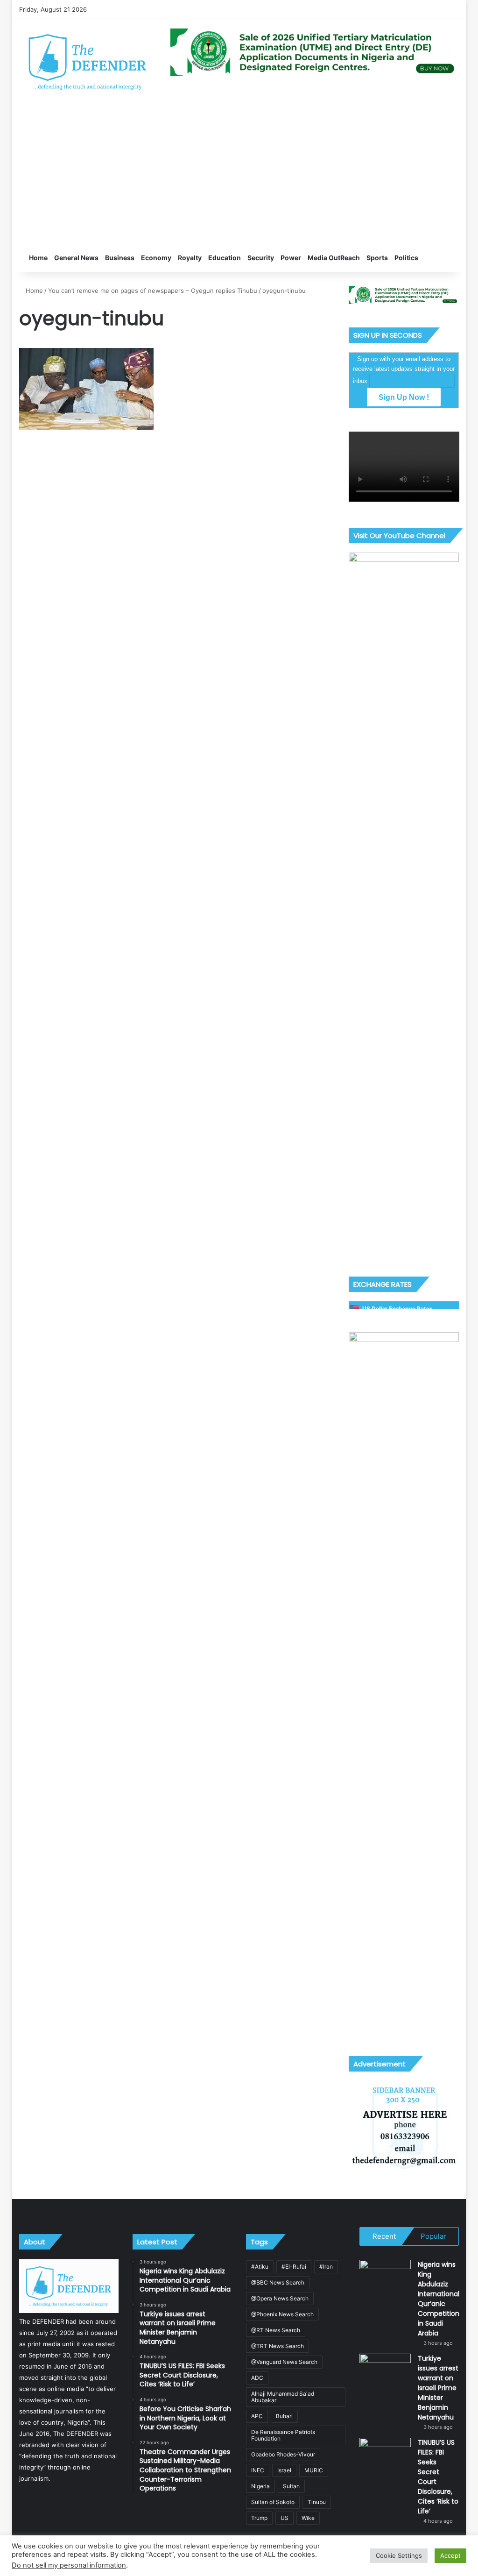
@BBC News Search (278, 2282)
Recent (384, 2236)
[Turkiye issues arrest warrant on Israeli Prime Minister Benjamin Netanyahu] (385, 2371)
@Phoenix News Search (282, 2314)
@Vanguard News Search (284, 2362)
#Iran (326, 2267)
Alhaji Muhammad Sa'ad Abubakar (283, 2397)
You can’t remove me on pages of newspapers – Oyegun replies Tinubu (153, 291)
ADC (257, 2378)
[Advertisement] (239, 174)
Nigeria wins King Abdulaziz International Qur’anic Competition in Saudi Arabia (439, 2299)
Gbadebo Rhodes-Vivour (283, 2454)
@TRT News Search (278, 2346)
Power (291, 258)
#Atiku (260, 2267)
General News (76, 258)
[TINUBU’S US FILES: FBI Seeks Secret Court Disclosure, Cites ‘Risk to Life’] (385, 2455)
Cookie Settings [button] (399, 2555)
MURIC (314, 2470)
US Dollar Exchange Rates (397, 1309)
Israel (284, 2470)
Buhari (284, 2416)
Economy (156, 258)
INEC (258, 2470)
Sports (377, 258)
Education (225, 258)
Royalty (190, 258)
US (285, 2518)
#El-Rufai (294, 2267)
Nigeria (260, 2486)
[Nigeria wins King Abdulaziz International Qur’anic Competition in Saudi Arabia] (385, 2277)
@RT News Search (276, 2330)
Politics (406, 258)
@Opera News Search (280, 2298)
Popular (433, 2236)
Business (120, 258)
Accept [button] (450, 2555)
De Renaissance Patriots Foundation (283, 2435)
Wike (308, 2518)
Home (38, 258)
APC (257, 2416)
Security (261, 258)
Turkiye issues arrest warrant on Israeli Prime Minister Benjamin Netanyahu (438, 2388)
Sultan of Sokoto (273, 2502)
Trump (259, 2518)
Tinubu (317, 2502)
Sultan (291, 2486)
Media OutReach (334, 258)
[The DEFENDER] (88, 61)
